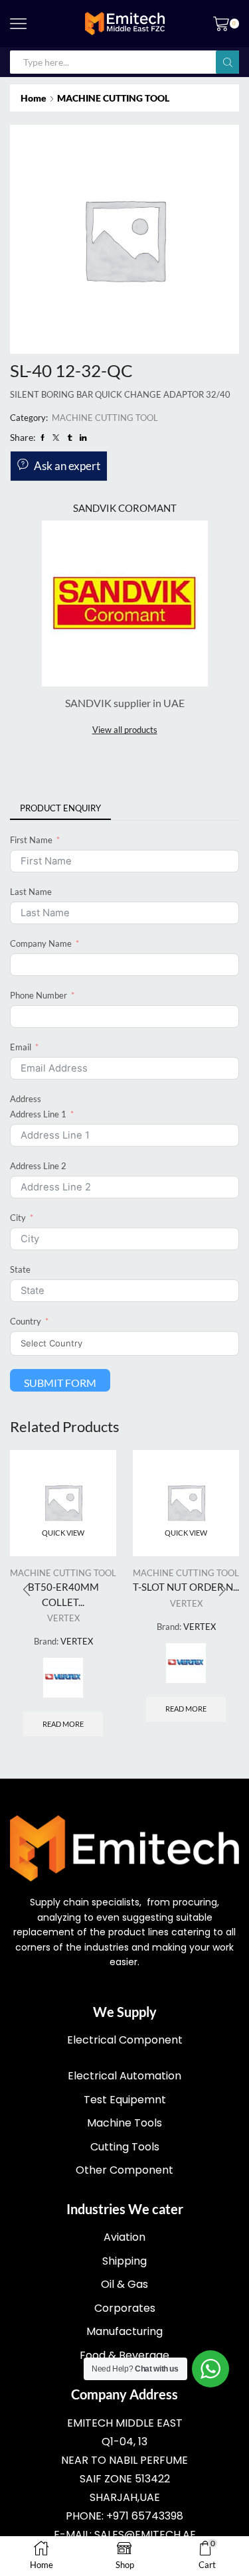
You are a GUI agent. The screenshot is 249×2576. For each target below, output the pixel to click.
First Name (31, 840)
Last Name (31, 892)
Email (21, 1047)
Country (26, 1321)
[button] (222, 1589)
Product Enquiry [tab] (60, 808)
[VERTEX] (63, 1678)
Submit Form (60, 1383)
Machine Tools (124, 2123)
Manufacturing (124, 2331)
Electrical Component (125, 2040)
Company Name (41, 943)
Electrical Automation (124, 2076)
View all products (125, 730)
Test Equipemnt (125, 2100)
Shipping (124, 2261)
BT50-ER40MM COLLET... (63, 1594)
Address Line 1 (38, 1114)
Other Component (124, 2170)
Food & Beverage (124, 2355)
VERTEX (63, 1618)
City (18, 1218)
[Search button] (227, 62)
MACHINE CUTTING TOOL (113, 98)
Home (34, 98)
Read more (63, 1724)
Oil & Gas (124, 2284)
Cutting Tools (125, 2147)
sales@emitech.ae (145, 2535)
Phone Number (39, 995)
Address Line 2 (38, 1166)
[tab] (60, 808)
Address (26, 1099)
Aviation (124, 2237)
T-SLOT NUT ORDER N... (186, 1587)
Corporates (125, 2308)
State (20, 1269)
